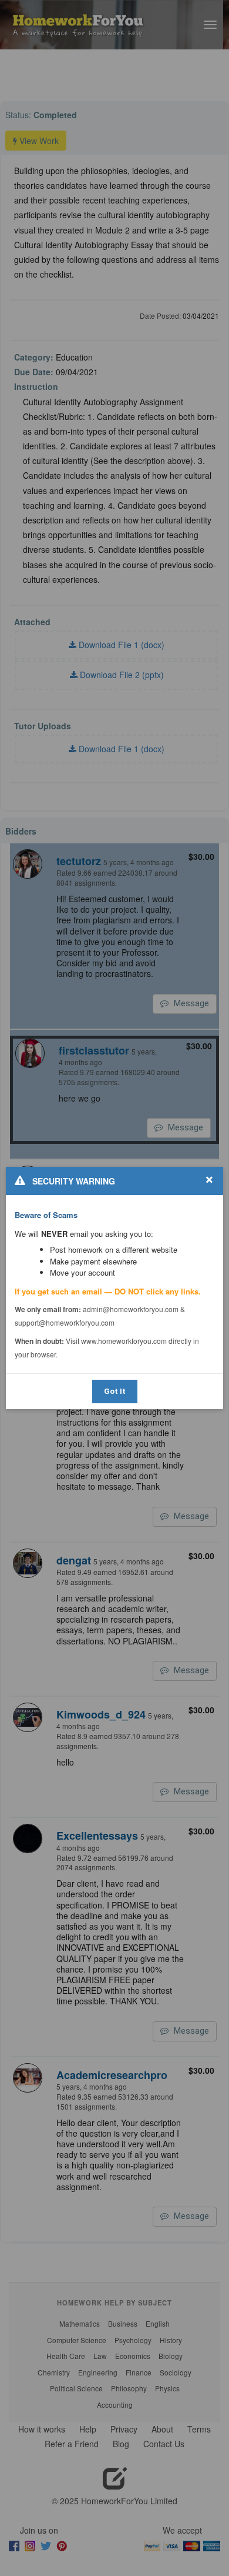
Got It (115, 1391)
